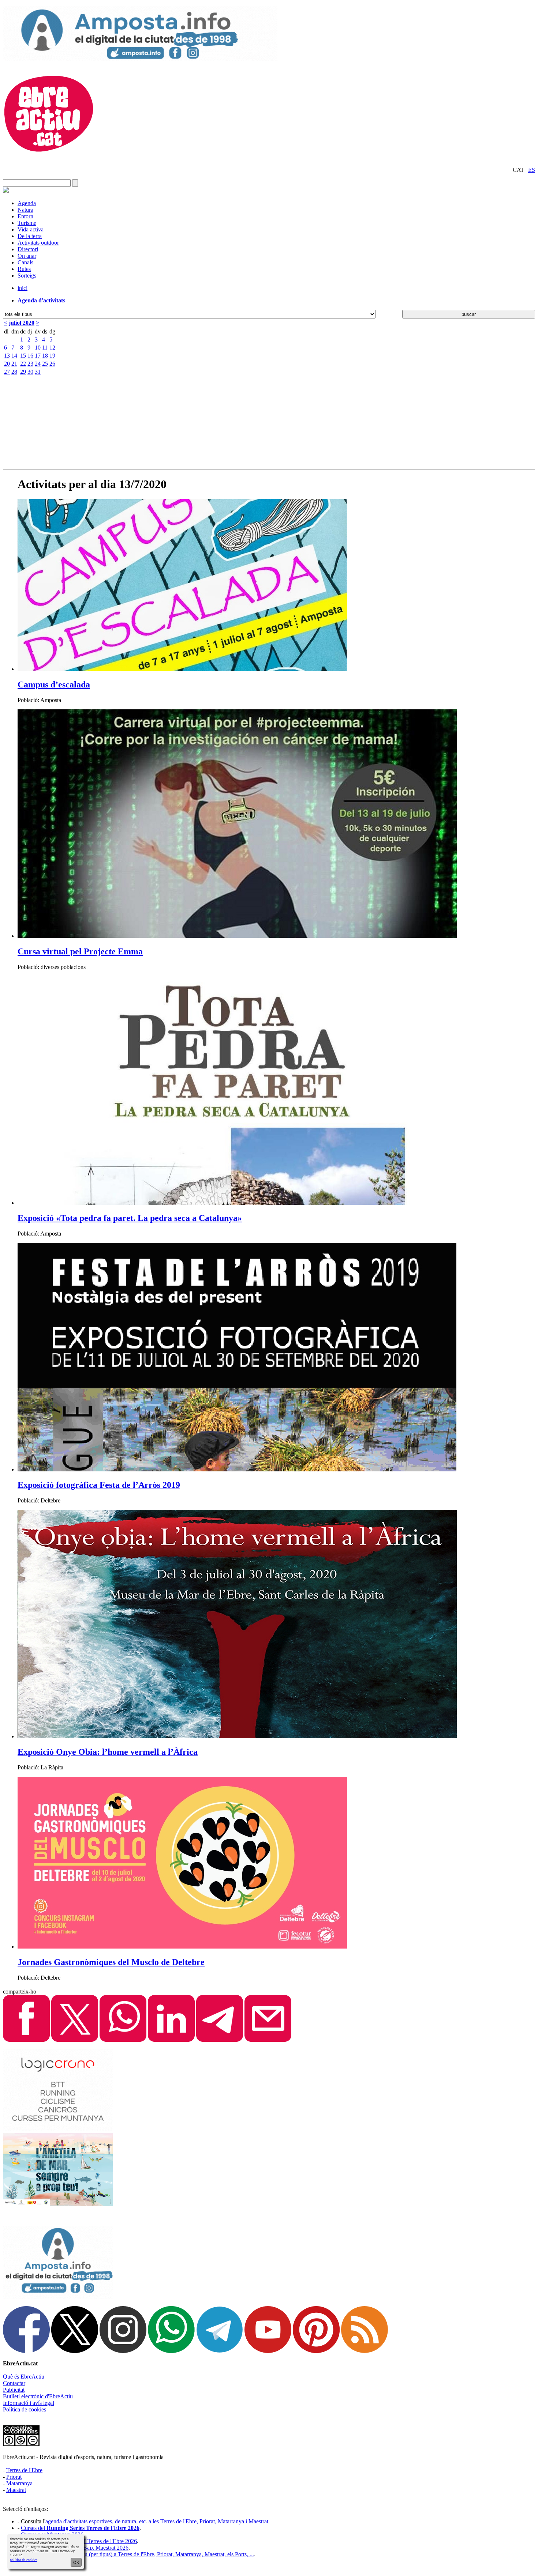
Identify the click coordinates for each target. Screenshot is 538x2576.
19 (52, 356)
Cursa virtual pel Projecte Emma (80, 951)
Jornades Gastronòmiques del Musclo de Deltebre (111, 1962)
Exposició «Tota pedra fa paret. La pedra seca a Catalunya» (130, 1218)
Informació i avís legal (29, 2403)
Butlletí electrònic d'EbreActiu (38, 2396)
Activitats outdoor (38, 243)
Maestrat (16, 2490)
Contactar (14, 2383)
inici (23, 288)
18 (45, 356)
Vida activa (31, 229)
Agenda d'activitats (41, 300)
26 (52, 364)
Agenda (27, 203)
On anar (27, 256)
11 (45, 348)
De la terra (30, 236)
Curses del (80, 2528)
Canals (25, 262)
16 (30, 356)
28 (14, 372)
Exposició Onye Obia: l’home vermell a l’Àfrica (108, 1752)
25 (45, 364)
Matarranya (19, 2483)
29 (23, 372)
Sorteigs (27, 276)
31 (38, 372)
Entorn (25, 216)
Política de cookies (25, 2409)
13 (7, 356)
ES (532, 170)
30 (30, 372)
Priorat (14, 2477)
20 (7, 364)
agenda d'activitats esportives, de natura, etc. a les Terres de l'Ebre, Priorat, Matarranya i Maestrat (157, 2521)
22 (23, 364)
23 (30, 364)
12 (52, 348)
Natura (25, 210)
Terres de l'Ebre (24, 2470)
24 (38, 364)
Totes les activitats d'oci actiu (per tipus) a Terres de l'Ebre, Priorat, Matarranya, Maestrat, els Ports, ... (137, 2554)
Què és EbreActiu (24, 2377)
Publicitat (14, 2390)
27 (7, 372)
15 (23, 356)
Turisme (27, 223)
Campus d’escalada (54, 684)
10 (38, 348)
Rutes (24, 269)
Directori (28, 249)
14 (14, 356)
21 (14, 364)
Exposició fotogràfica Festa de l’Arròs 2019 (99, 1485)
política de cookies (24, 2560)
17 (38, 356)
